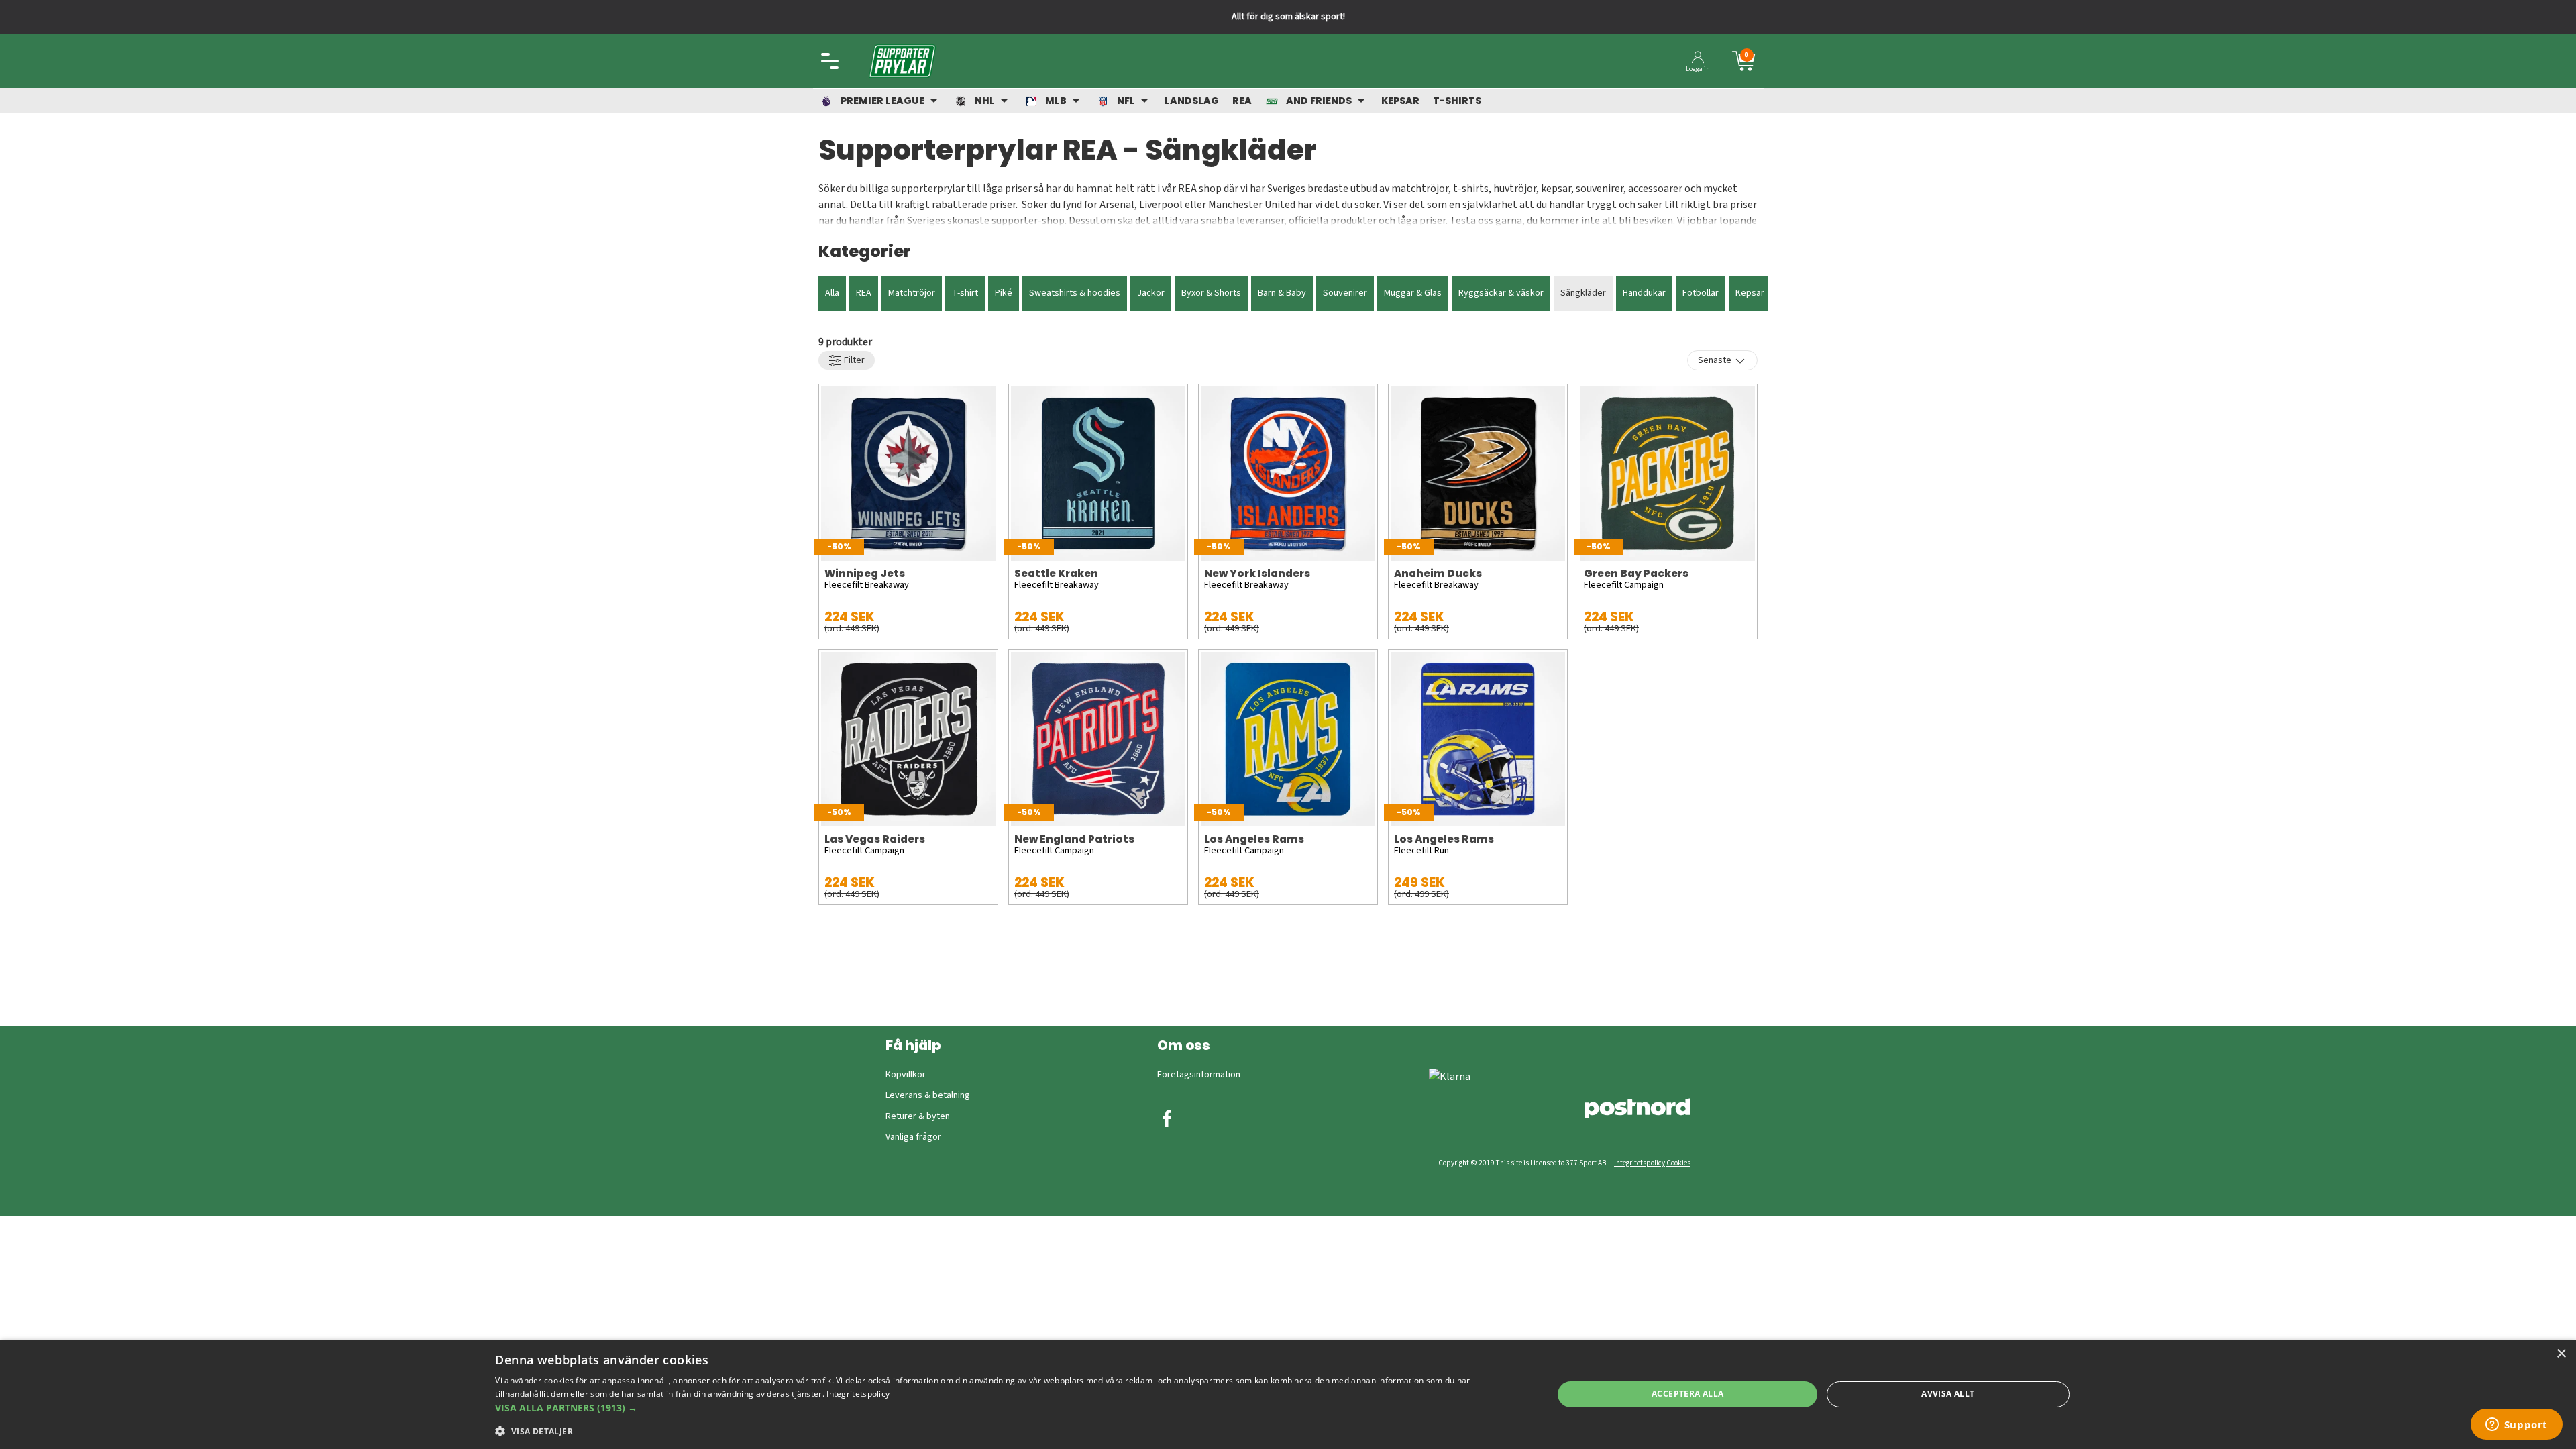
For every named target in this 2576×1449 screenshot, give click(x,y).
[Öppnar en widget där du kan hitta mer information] (2516, 1426)
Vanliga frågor (913, 1137)
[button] (1008, 1408)
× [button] (2561, 1354)
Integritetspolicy (1640, 1163)
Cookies (1678, 1163)
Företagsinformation (1199, 1075)
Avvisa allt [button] (1948, 1394)
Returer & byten (918, 1116)
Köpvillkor (906, 1075)
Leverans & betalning (928, 1095)
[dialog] (1288, 1394)
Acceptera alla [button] (1688, 1394)
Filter (853, 360)
